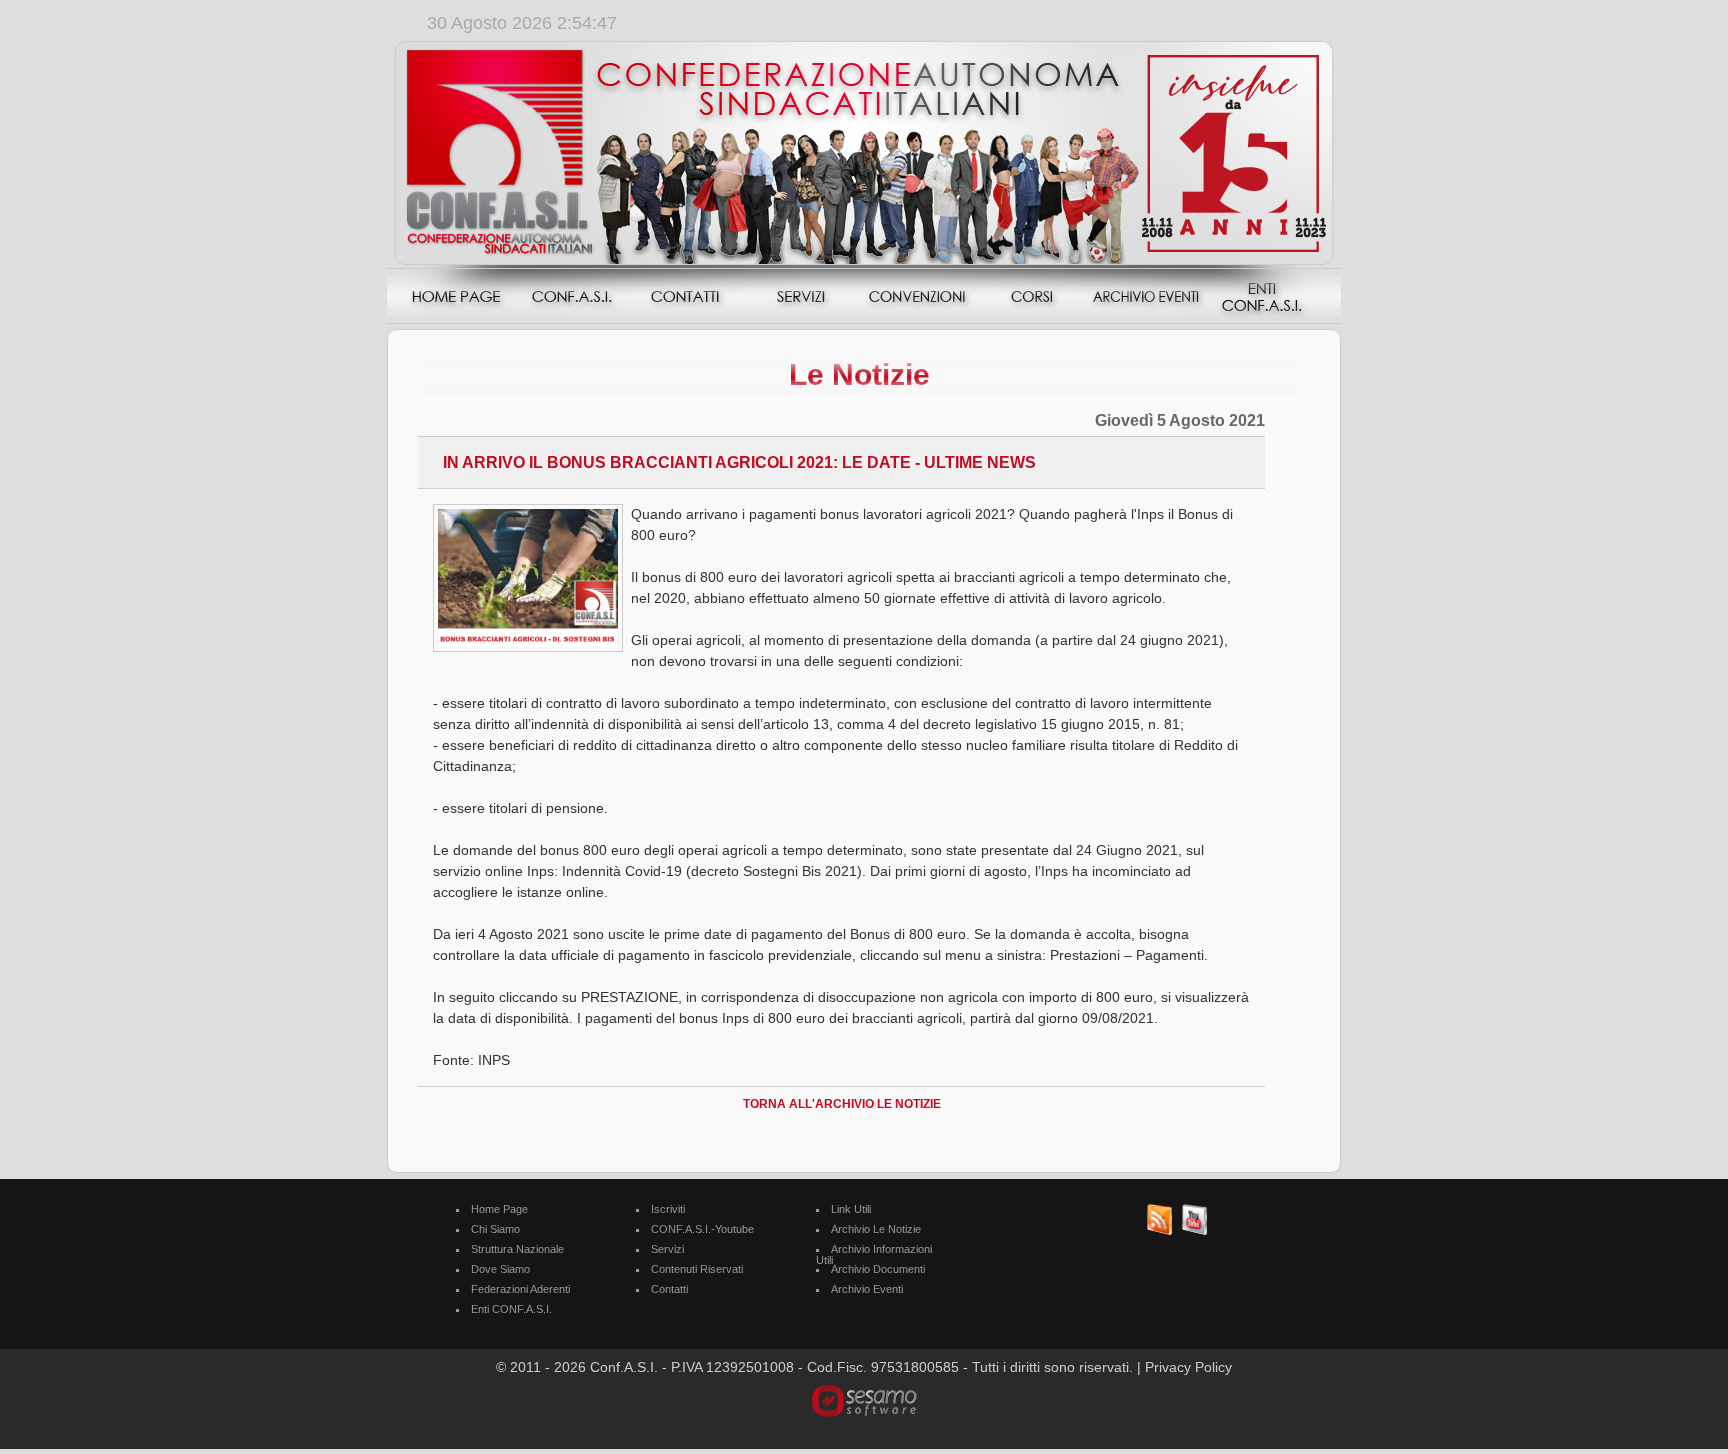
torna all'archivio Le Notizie (842, 1104)
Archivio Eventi (867, 1289)
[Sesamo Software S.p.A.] (864, 1400)
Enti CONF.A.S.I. (511, 1309)
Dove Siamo (500, 1269)
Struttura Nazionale (517, 1249)
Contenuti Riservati (697, 1269)
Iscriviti (668, 1209)
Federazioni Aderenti (520, 1289)
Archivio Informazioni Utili (874, 1254)
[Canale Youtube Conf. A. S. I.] (1195, 1232)
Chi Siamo (495, 1229)
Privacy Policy (1188, 1367)
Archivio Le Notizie (876, 1229)
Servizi (667, 1249)
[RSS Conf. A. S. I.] (1160, 1232)
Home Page (499, 1209)
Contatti (669, 1289)
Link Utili (851, 1209)
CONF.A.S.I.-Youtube (702, 1229)
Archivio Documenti (878, 1269)
